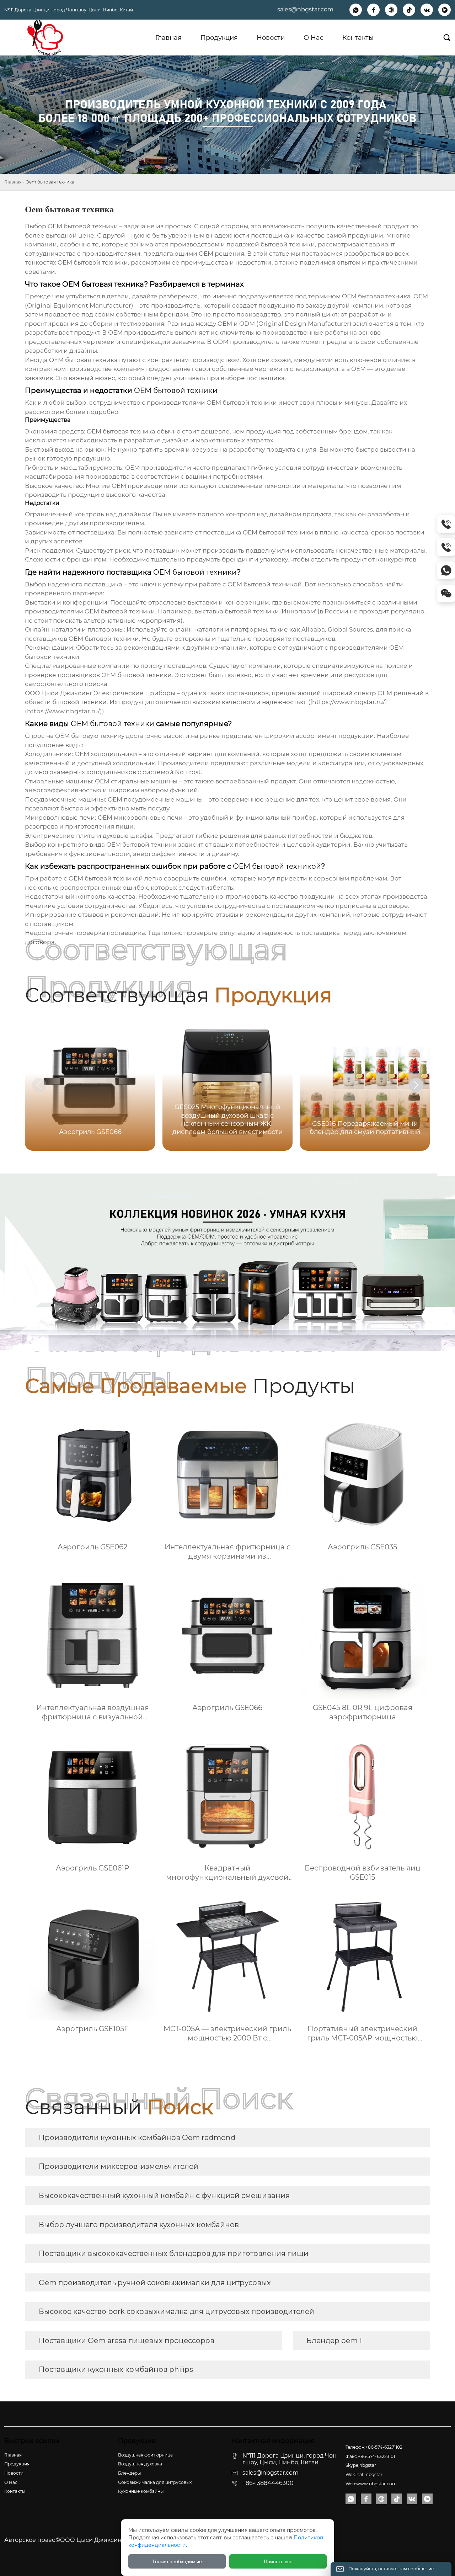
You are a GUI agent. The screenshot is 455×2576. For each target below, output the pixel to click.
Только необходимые (177, 2561)
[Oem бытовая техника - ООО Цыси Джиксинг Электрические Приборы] (45, 38)
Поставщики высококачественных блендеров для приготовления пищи (174, 2253)
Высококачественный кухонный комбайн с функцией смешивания (164, 2196)
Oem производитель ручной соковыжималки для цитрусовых (155, 2283)
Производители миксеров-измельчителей (119, 2166)
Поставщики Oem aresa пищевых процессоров (127, 2341)
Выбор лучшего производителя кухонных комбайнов (139, 2225)
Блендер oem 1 (334, 2341)
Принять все (278, 2561)
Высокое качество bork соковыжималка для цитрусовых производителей (176, 2311)
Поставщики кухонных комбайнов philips (116, 2369)
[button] (416, 1085)
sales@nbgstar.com (305, 9)
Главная (13, 182)
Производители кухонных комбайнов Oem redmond (137, 2138)
